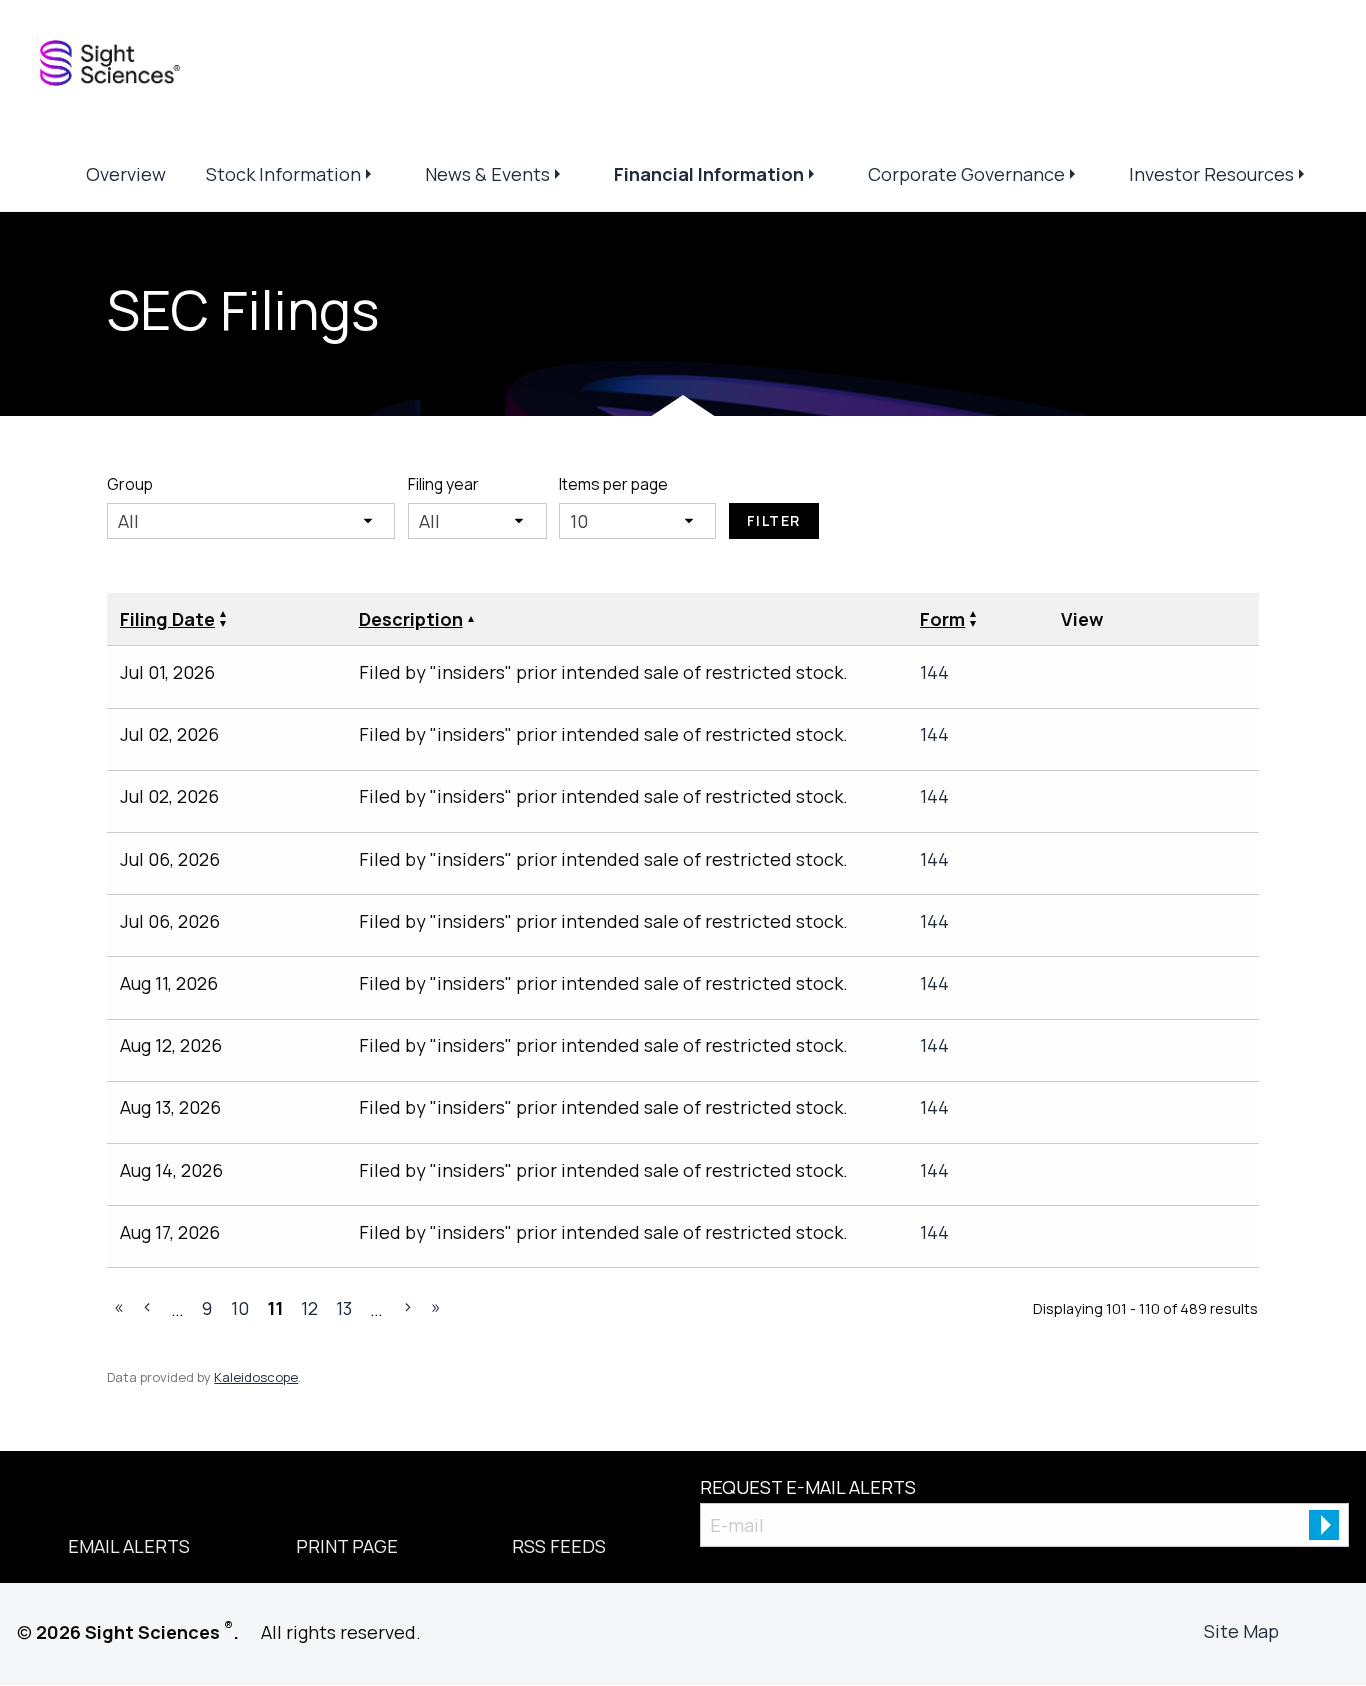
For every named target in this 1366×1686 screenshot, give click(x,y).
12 (312, 1307)
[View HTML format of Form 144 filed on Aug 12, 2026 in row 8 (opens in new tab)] (1187, 1050)
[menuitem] (126, 174)
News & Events (487, 174)
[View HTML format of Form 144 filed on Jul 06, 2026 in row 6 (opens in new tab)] (1151, 926)
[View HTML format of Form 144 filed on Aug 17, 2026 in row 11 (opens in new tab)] (1187, 1237)
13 (347, 1307)
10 (243, 1307)
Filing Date (167, 619)
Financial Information (709, 174)
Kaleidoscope (256, 1377)
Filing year (443, 484)
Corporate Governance (966, 174)
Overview (126, 174)
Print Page (347, 1545)
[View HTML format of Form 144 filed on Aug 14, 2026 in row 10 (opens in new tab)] (1187, 1175)
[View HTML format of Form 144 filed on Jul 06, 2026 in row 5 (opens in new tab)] (1151, 864)
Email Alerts (129, 1545)
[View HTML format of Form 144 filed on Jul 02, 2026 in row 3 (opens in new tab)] (1187, 739)
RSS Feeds (559, 1545)
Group (130, 484)
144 (934, 672)
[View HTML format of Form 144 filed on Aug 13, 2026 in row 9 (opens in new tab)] (1187, 1112)
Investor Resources (1211, 174)
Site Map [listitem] (1241, 1631)
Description (411, 619)
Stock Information (283, 174)
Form (942, 619)
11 (278, 1308)
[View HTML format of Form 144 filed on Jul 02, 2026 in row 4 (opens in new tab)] (1151, 801)
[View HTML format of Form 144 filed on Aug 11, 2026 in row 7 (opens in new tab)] (1187, 988)
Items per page (613, 484)
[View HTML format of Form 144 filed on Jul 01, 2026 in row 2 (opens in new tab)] (1151, 677)
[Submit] (1324, 1525)
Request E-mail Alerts (808, 1487)
